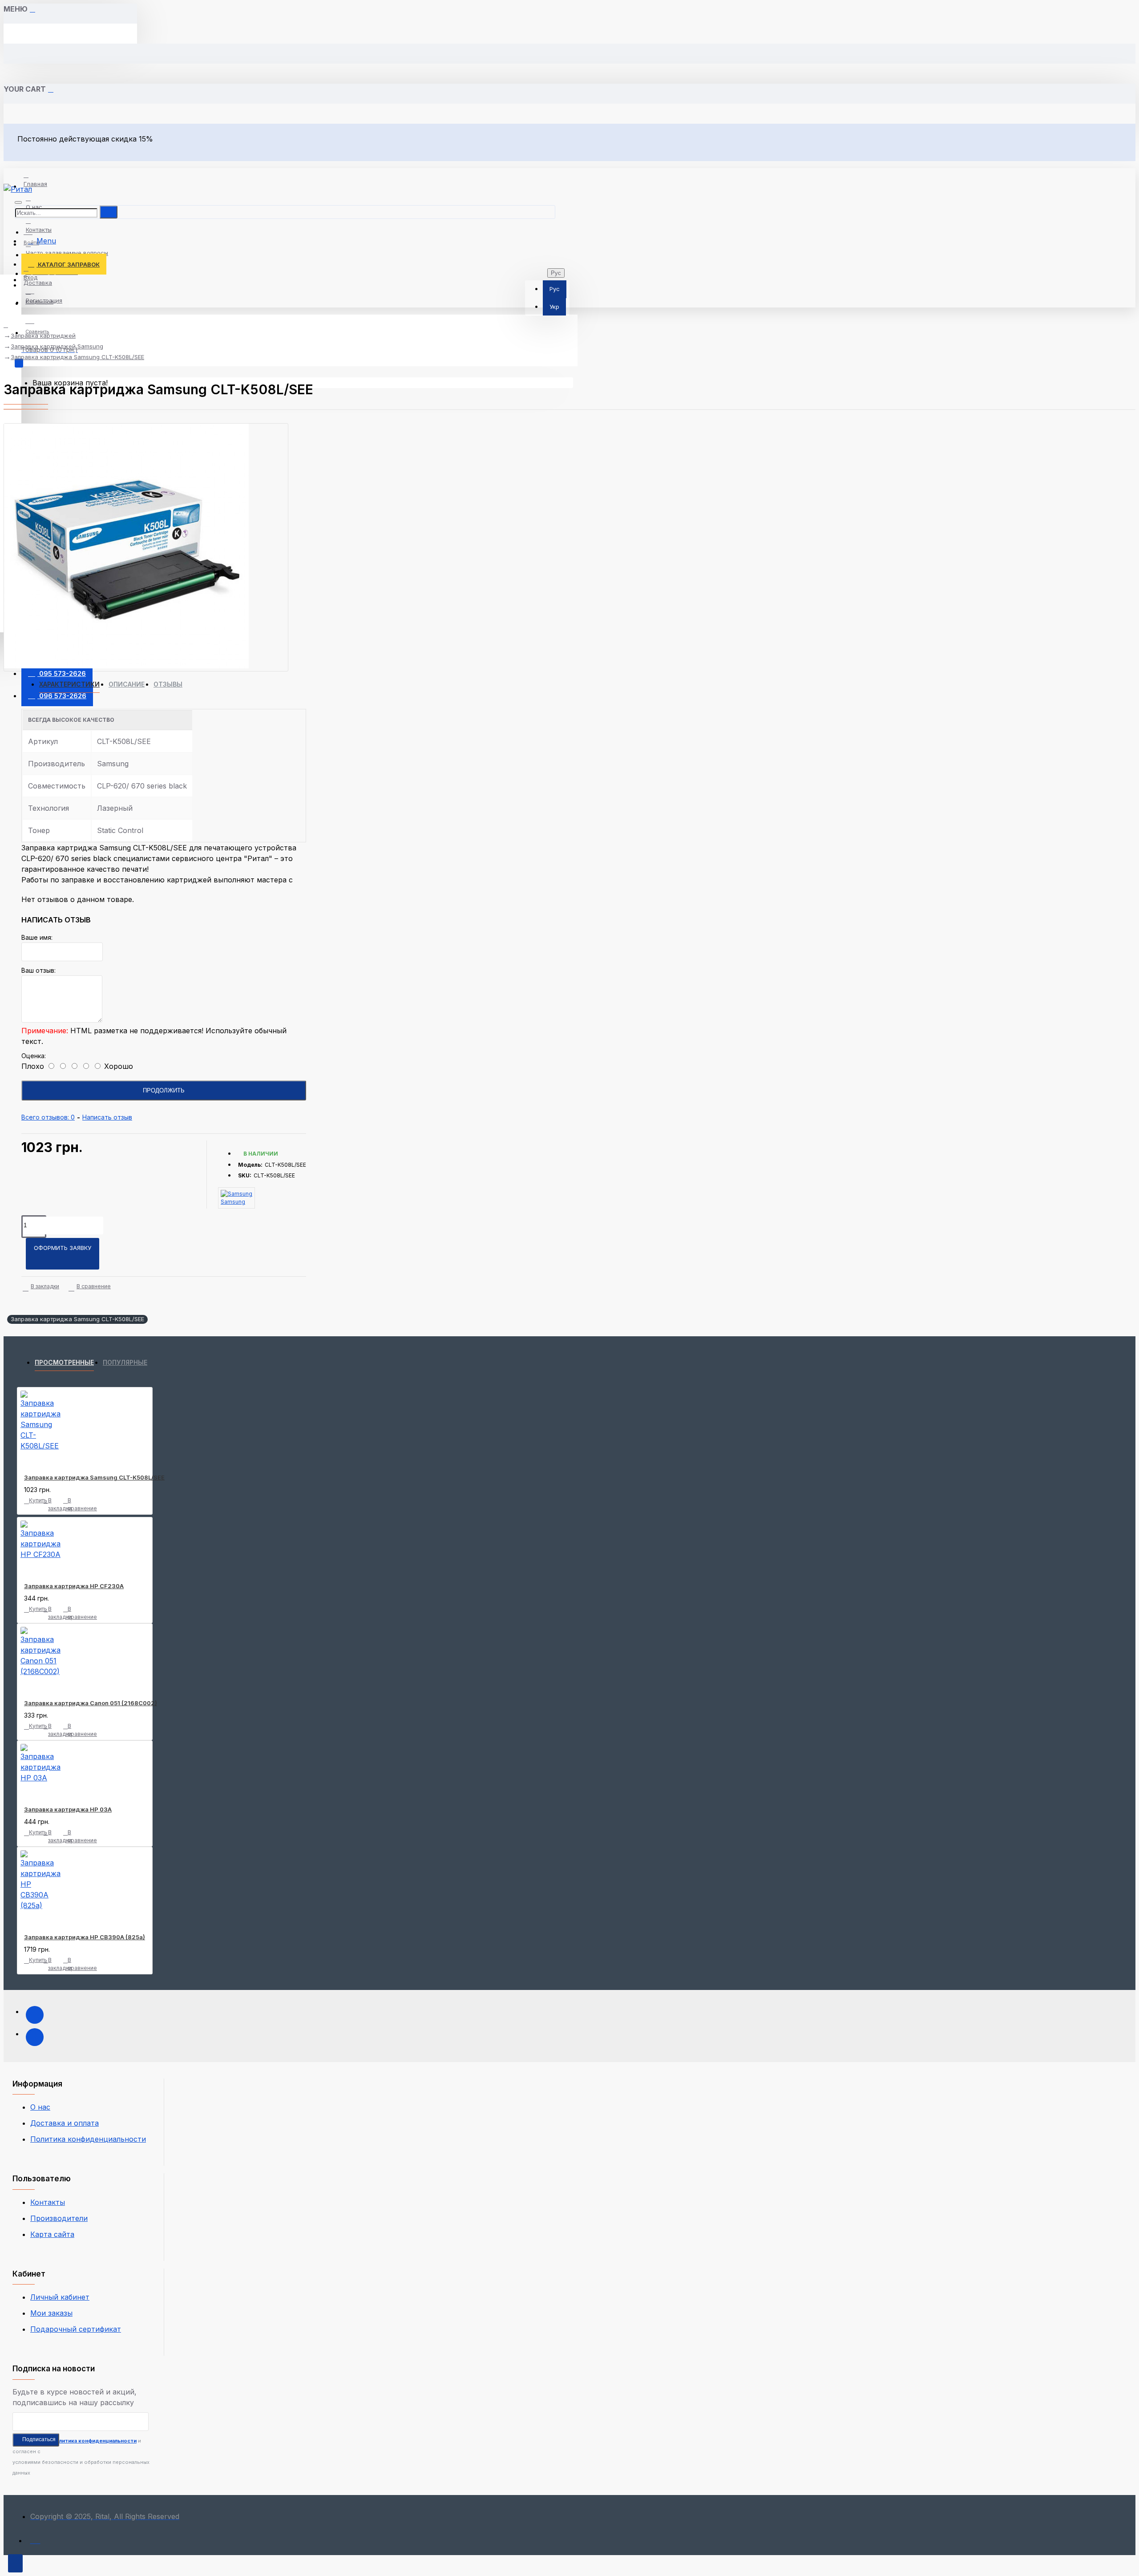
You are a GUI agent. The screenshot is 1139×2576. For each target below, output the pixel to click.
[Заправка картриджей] (35, 2538)
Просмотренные (64, 1362)
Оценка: (34, 1056)
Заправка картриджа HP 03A (68, 1809)
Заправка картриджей (43, 336)
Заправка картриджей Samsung (57, 346)
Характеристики (69, 684)
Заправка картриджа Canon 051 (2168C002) (91, 1703)
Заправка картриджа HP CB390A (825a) (85, 1937)
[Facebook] (35, 2015)
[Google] (35, 2037)
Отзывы (168, 684)
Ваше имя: (37, 937)
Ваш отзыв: (38, 970)
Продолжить (164, 1090)
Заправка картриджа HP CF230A (74, 1586)
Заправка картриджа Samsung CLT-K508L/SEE (77, 357)
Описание (127, 684)
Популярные (125, 1362)
